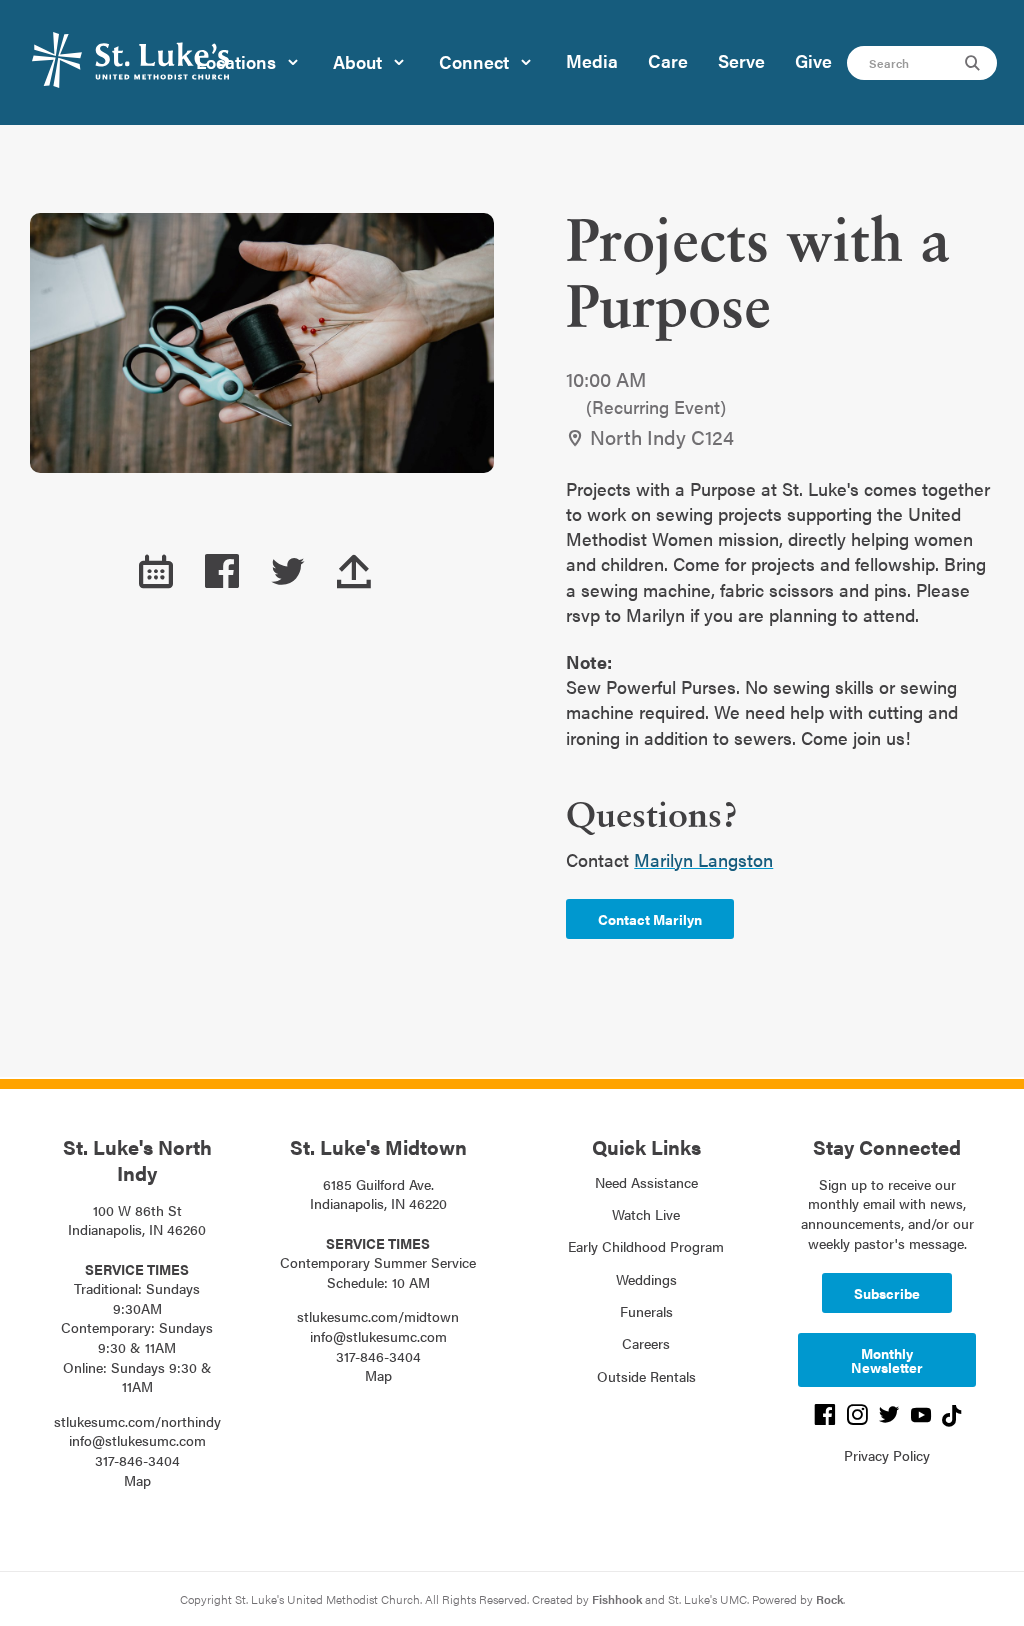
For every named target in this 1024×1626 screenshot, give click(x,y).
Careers (646, 1343)
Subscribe (887, 1293)
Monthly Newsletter (887, 1360)
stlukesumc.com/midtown (378, 1316)
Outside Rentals (646, 1376)
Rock (829, 1599)
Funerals (646, 1311)
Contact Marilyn (650, 919)
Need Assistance (646, 1182)
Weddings (646, 1279)
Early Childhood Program (646, 1246)
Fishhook (617, 1599)
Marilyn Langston (703, 859)
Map (137, 1480)
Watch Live (646, 1214)
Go (975, 63)
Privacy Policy (887, 1455)
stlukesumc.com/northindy (137, 1421)
